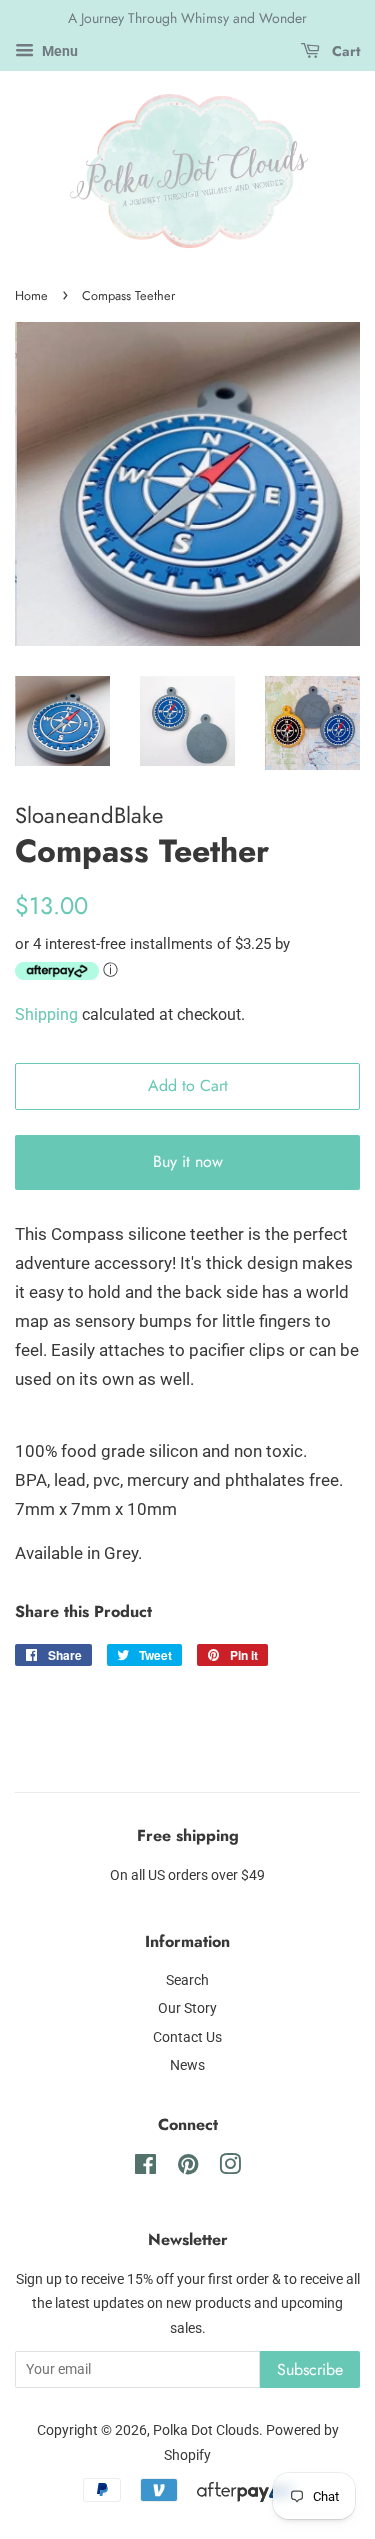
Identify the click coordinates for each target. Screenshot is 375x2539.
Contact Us (187, 2037)
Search (187, 1980)
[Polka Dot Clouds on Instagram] (230, 2168)
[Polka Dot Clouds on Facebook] (145, 2168)
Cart (344, 51)
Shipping (46, 1014)
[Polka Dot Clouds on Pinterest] (188, 2168)
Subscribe (310, 2369)
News (187, 2065)
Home (31, 295)
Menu (58, 51)
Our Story (187, 2008)
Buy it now (188, 1161)
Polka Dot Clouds (206, 2430)
